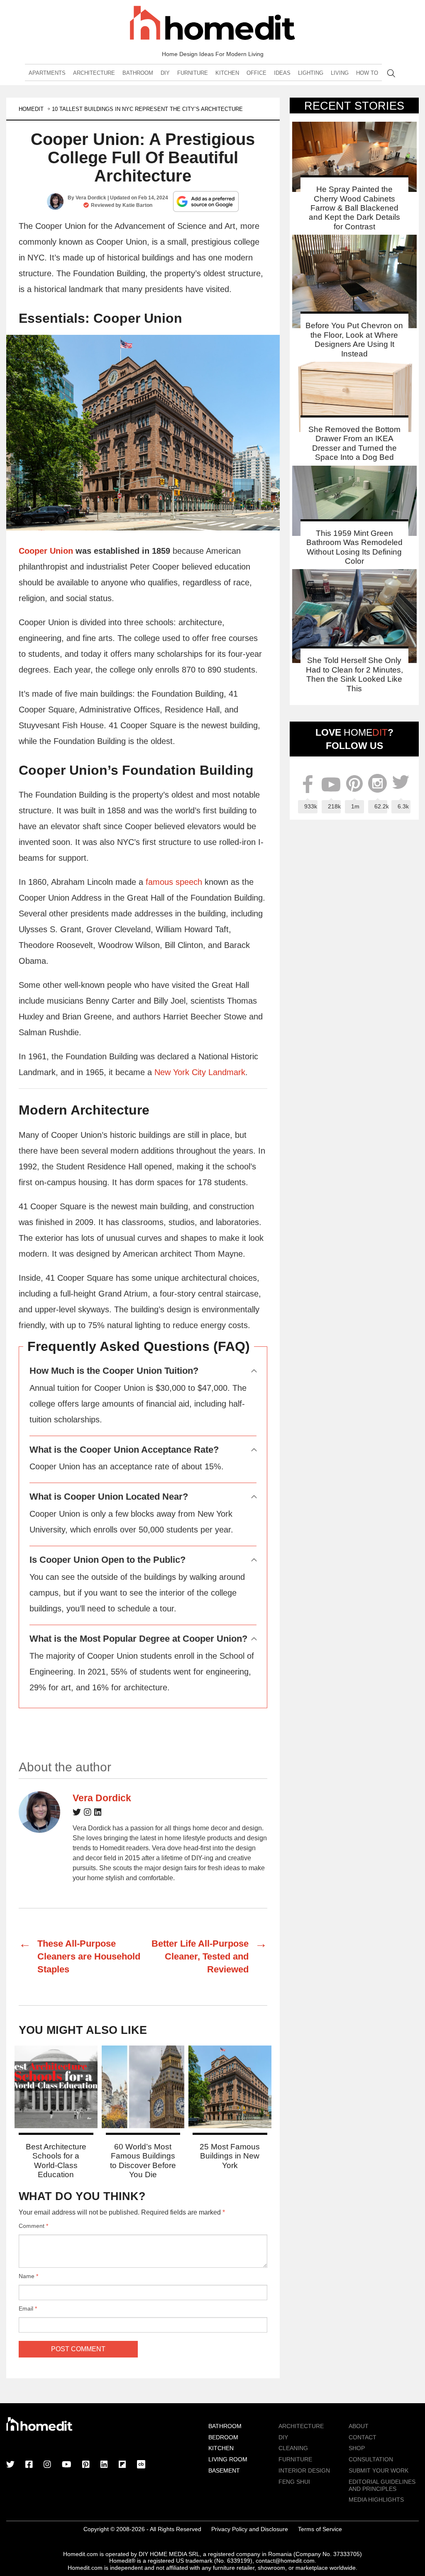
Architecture (94, 73)
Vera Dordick (91, 198)
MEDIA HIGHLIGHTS (376, 2500)
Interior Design (304, 2470)
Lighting (311, 73)
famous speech (174, 882)
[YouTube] (67, 2465)
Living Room (228, 2459)
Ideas (282, 73)
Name (28, 2276)
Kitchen (227, 73)
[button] (143, 433)
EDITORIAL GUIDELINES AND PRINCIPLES (382, 2485)
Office (256, 73)
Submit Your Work (379, 2470)
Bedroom (223, 2437)
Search (391, 73)
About (359, 2426)
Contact (363, 2437)
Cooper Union (46, 551)
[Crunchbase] (141, 2465)
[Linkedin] (98, 1814)
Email (28, 2308)
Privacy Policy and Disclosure (250, 2529)
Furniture (193, 73)
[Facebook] (29, 2465)
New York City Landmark (200, 1072)
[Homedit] (212, 24)
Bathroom (138, 73)
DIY (165, 73)
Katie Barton (137, 205)
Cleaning (293, 2448)
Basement (224, 2470)
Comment (33, 2226)
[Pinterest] (86, 2465)
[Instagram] (88, 1814)
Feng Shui (294, 2482)
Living (340, 73)
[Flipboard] (122, 2465)
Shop (357, 2448)
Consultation (371, 2459)
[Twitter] (77, 1814)
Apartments (47, 73)
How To (367, 73)
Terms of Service (320, 2529)
